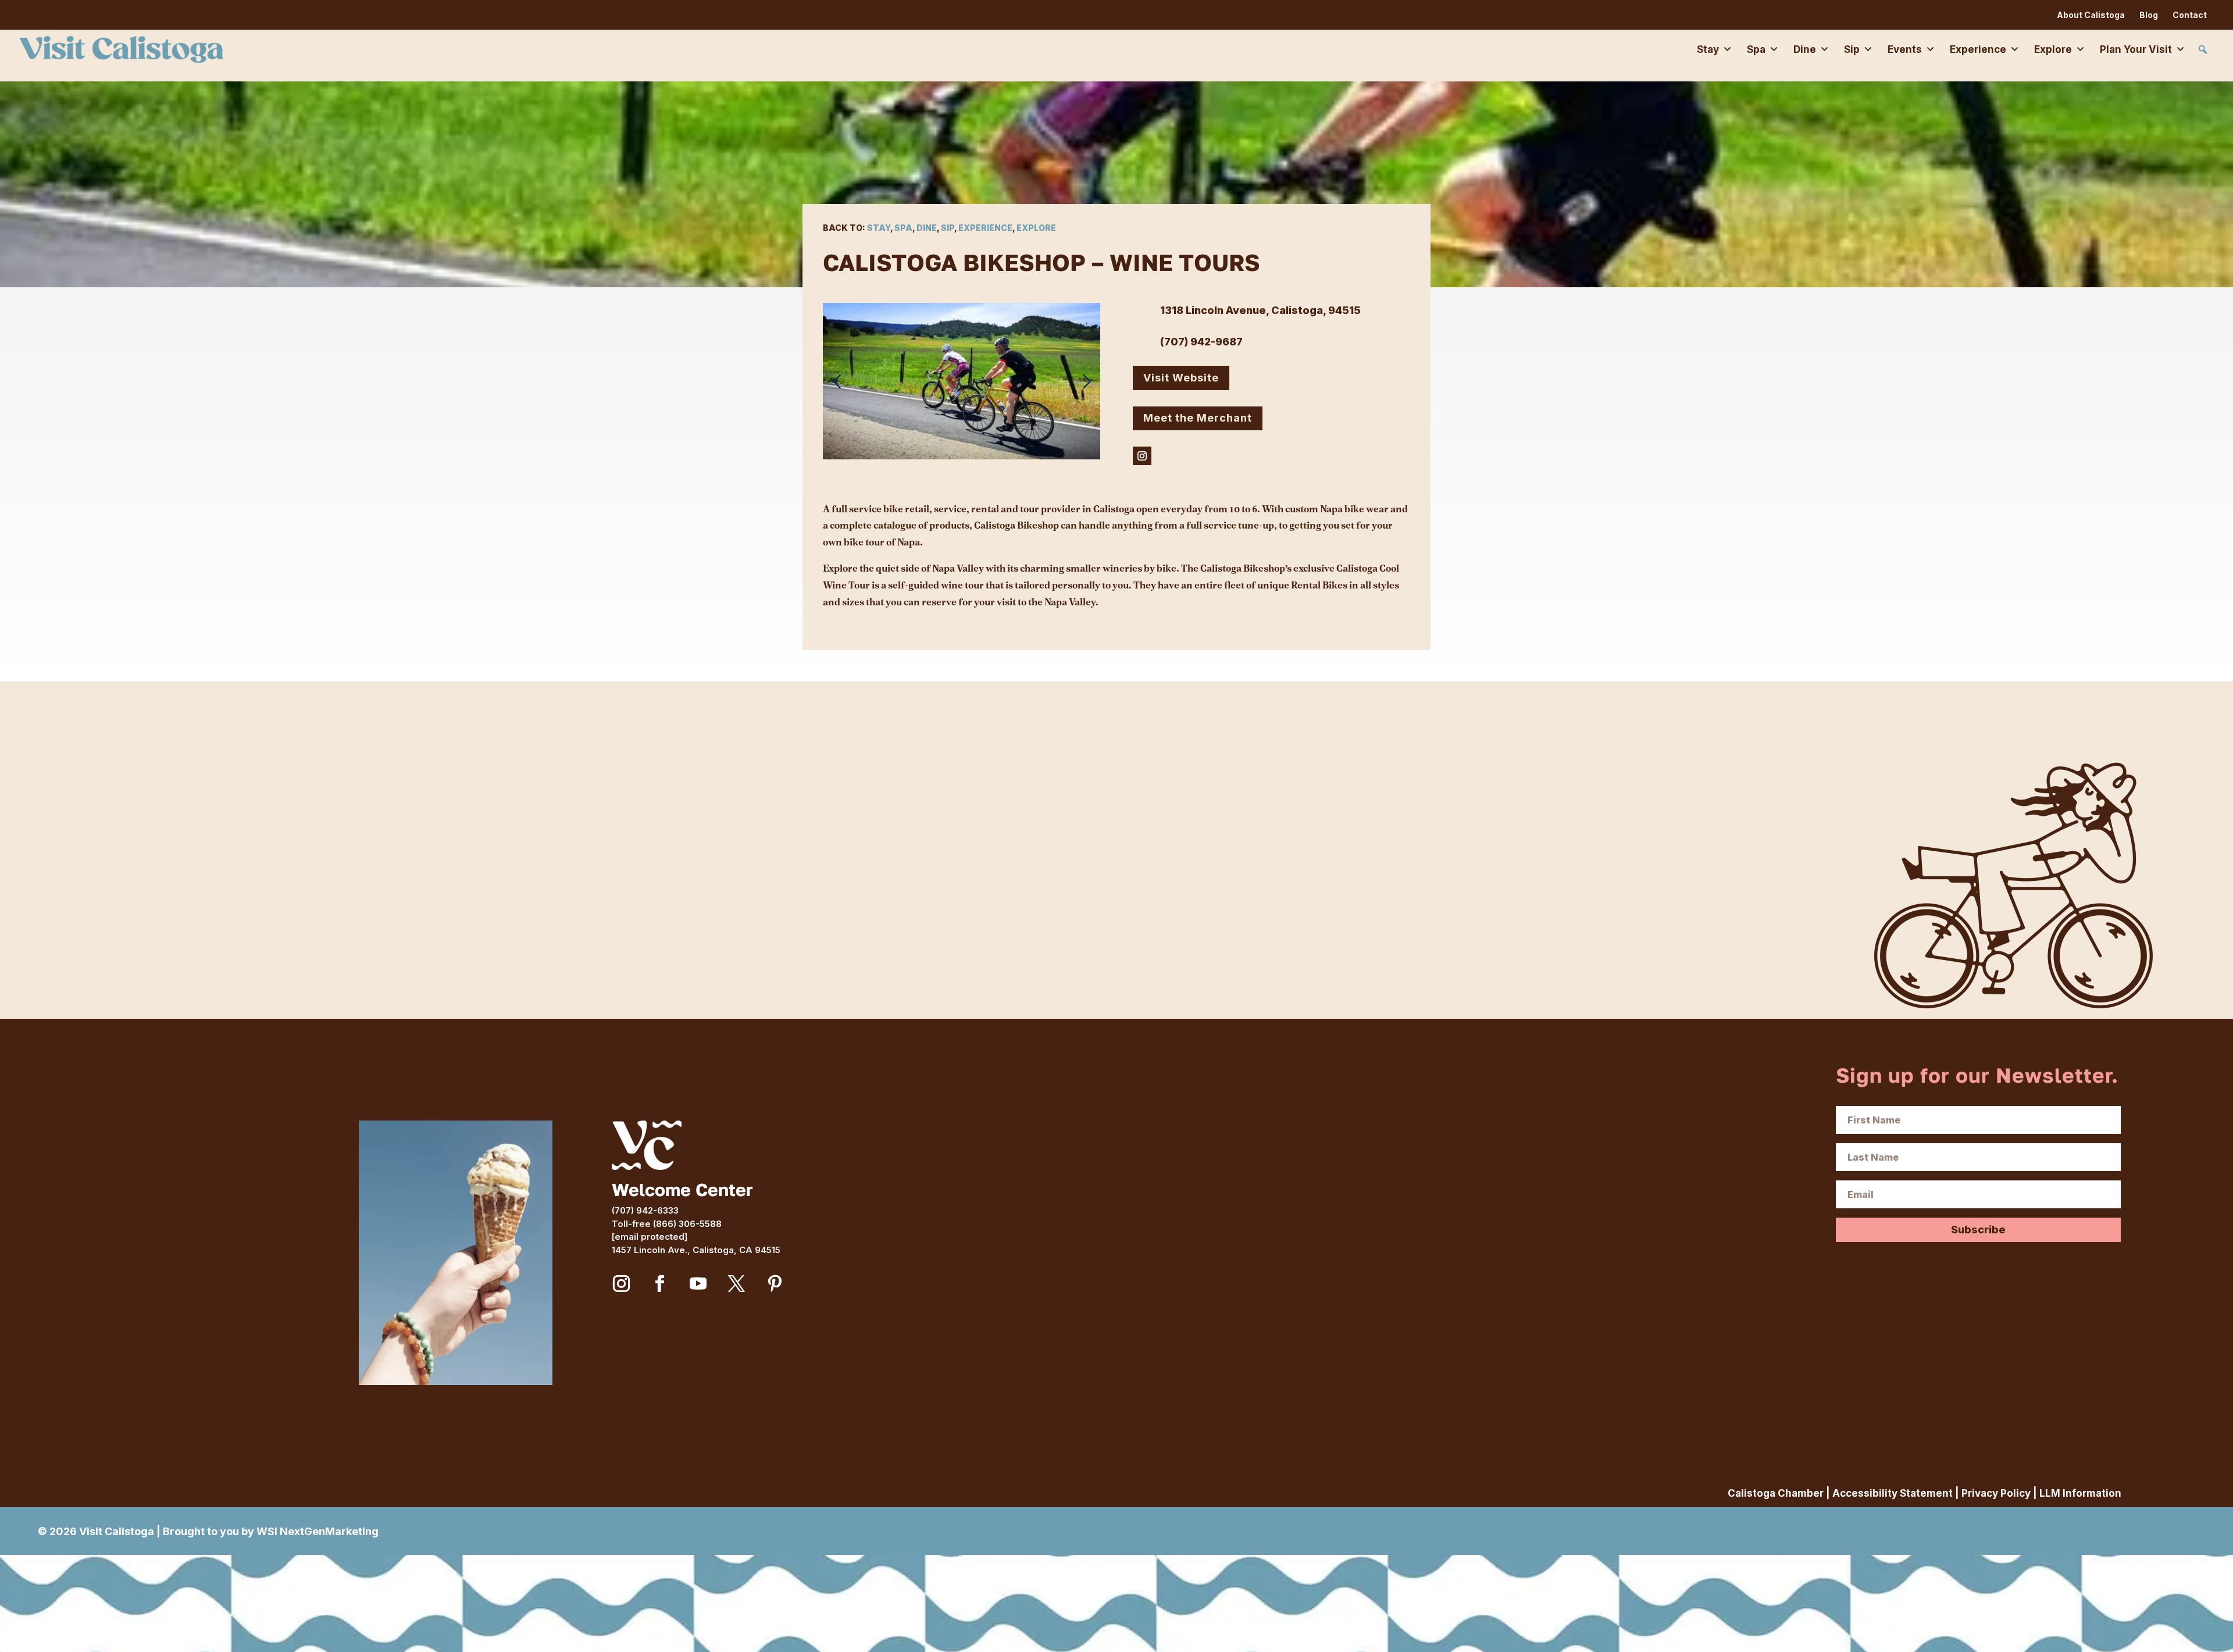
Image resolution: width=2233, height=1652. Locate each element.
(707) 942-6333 (645, 1210)
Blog (2149, 15)
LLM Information (2080, 1493)
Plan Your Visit (2136, 49)
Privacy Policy (1996, 1493)
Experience (1978, 49)
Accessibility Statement (1893, 1493)
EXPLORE (1036, 228)
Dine (1805, 49)
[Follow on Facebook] (660, 1284)
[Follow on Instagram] (1142, 456)
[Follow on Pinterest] (775, 1284)
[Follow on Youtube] (698, 1284)
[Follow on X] (737, 1284)
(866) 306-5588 (687, 1224)
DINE (927, 228)
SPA (903, 228)
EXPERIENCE (985, 228)
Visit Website (1181, 378)
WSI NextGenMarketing (318, 1531)
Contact (2190, 15)
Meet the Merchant (1198, 418)
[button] (2203, 49)
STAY (879, 228)
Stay (1708, 49)
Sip (1852, 49)
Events (1905, 49)
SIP (948, 228)
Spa (1756, 49)
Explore (2053, 49)
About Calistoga (2091, 15)
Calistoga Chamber (1776, 1493)
